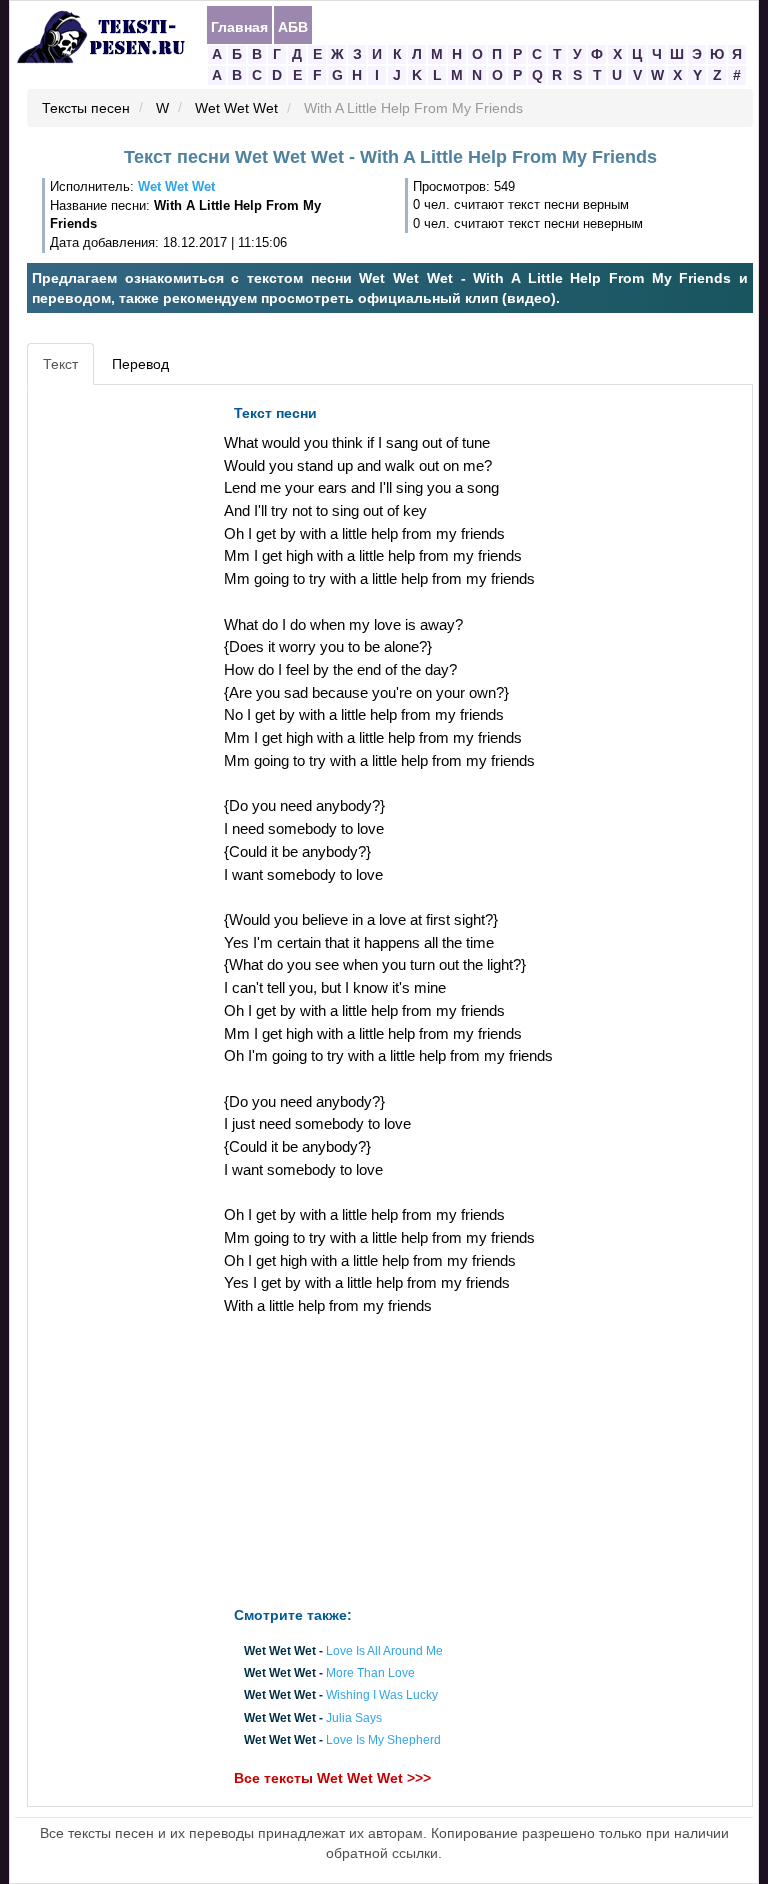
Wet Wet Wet (236, 109)
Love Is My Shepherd (383, 1740)
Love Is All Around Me (384, 1651)
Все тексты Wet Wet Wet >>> (332, 1778)
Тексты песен (86, 109)
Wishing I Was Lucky (382, 1696)
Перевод (140, 364)
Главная (239, 26)
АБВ (293, 26)
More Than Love (370, 1674)
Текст (60, 364)
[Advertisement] (123, 695)
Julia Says (354, 1718)
